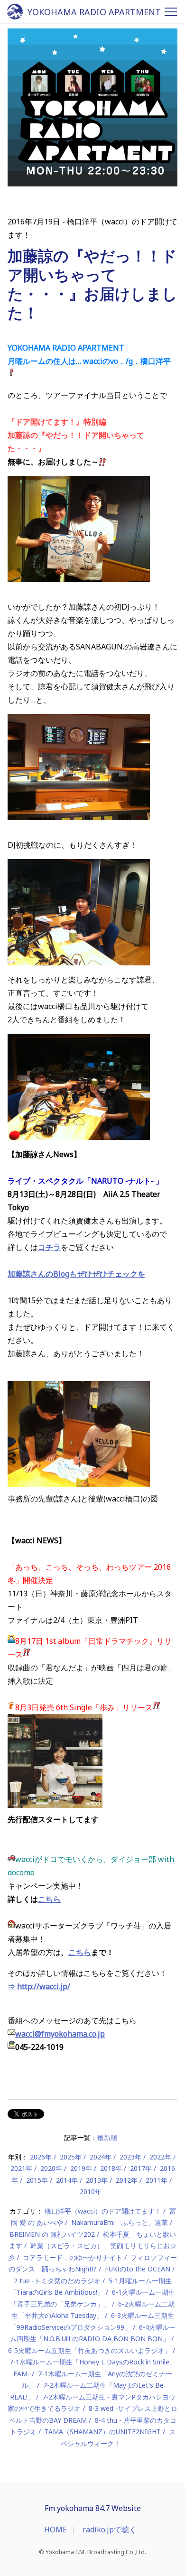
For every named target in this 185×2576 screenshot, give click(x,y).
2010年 (91, 2191)
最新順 (107, 2137)
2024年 (101, 2157)
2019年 (81, 2168)
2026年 (41, 2157)
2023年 (130, 2157)
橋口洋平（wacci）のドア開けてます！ (103, 2211)
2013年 (97, 2180)
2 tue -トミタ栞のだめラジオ (57, 2281)
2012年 (127, 2180)
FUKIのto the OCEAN (138, 2269)
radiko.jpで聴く (110, 2530)
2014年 (67, 2180)
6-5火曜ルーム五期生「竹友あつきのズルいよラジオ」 (89, 2350)
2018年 (111, 2168)
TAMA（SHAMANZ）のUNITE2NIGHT (103, 2432)
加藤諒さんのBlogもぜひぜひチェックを (76, 1274)
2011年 (157, 2180)
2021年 (21, 2168)
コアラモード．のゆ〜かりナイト (73, 2257)
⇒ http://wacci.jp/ (39, 1986)
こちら (49, 1899)
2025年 (71, 2157)
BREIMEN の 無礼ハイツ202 (52, 2234)
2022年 (160, 2157)
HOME (55, 2530)
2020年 (51, 2168)
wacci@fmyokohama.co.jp (60, 2034)
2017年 (141, 2168)
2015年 (37, 2180)
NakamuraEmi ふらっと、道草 (120, 2222)
